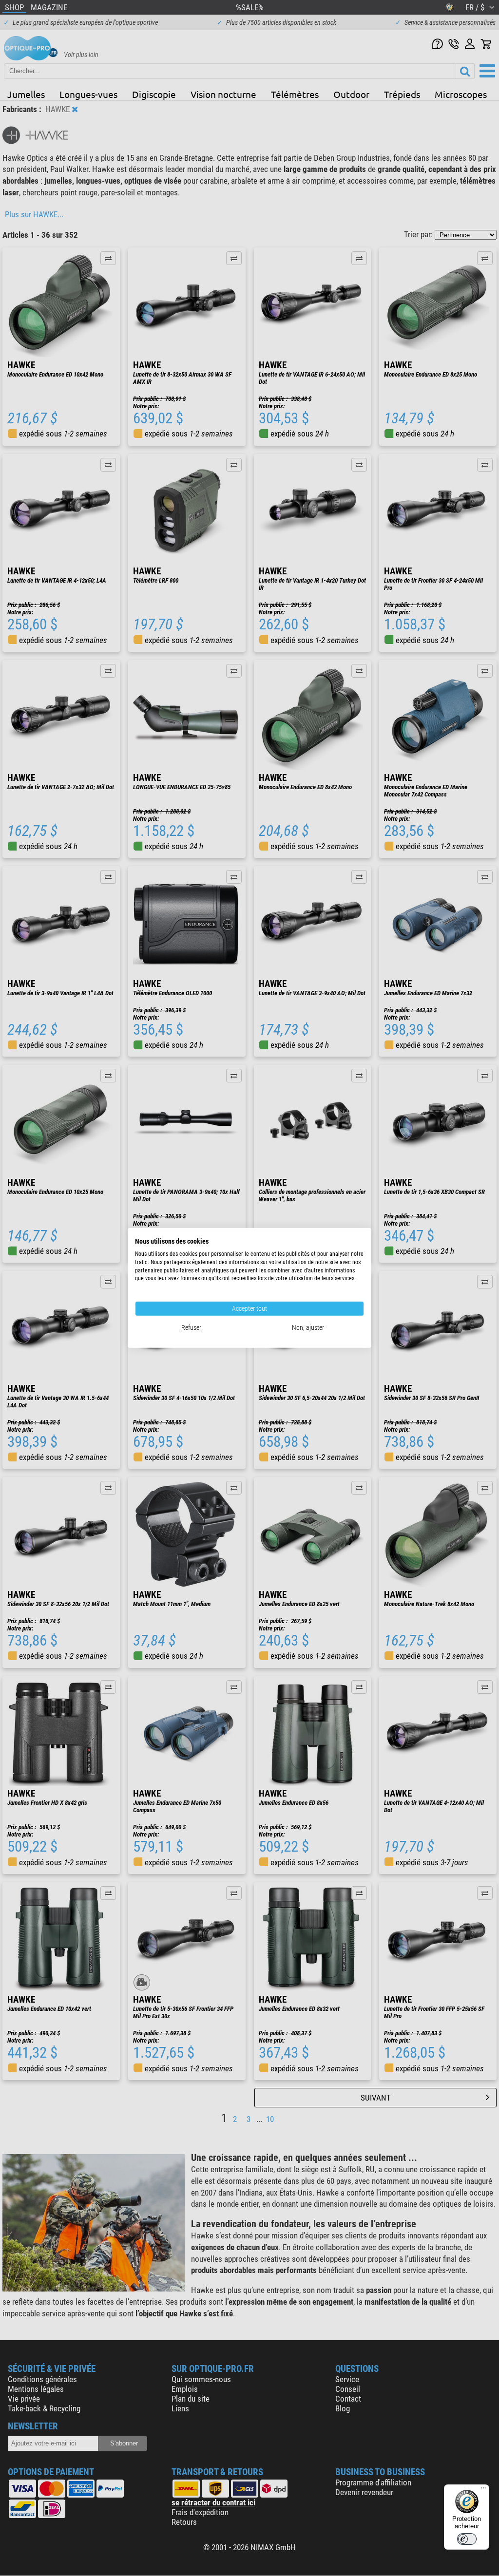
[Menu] (483, 2490)
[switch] (467, 2539)
